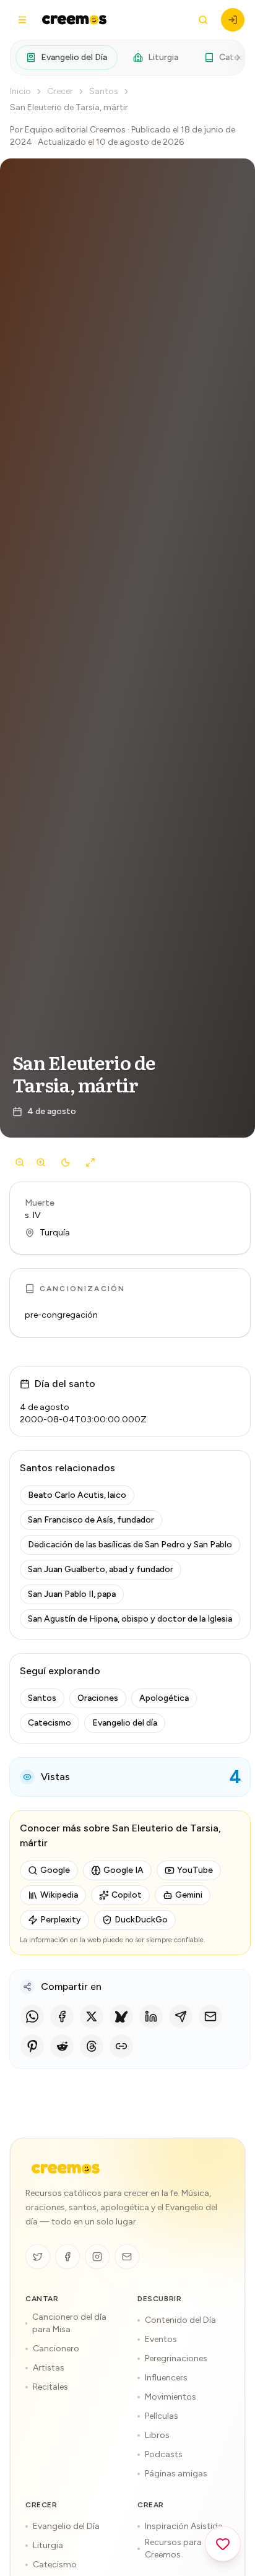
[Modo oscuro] (66, 1162)
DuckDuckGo (141, 1920)
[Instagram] (97, 2257)
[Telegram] (181, 2016)
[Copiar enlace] (121, 2046)
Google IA (123, 1870)
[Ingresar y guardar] (223, 2544)
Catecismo (50, 1723)
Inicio (20, 91)
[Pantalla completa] (90, 1162)
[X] (92, 2016)
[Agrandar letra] (41, 1162)
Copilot (127, 1895)
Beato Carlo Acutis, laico (77, 1495)
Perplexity (61, 1920)
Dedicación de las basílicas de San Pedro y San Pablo (130, 1545)
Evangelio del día (125, 1723)
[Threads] (92, 2046)
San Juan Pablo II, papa (72, 1594)
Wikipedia (59, 1895)
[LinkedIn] (151, 2016)
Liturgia (163, 57)
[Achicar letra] (20, 1162)
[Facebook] (62, 2016)
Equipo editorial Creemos (75, 130)
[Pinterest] (32, 2046)
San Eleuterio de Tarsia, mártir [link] (69, 107)
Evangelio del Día (74, 57)
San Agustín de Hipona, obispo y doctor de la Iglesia (130, 1619)
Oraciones (98, 1698)
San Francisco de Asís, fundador (91, 1520)
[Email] (210, 2016)
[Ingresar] (233, 20)
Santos (104, 91)
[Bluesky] (121, 2016)
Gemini (189, 1895)
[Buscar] (203, 20)
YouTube (195, 1870)
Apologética (164, 1698)
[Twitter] (38, 2257)
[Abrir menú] (22, 20)
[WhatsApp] (32, 2016)
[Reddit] (62, 2046)
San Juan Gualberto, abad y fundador (101, 1569)
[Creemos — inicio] (74, 20)
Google (55, 1870)
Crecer (60, 91)
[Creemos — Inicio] (66, 2169)
